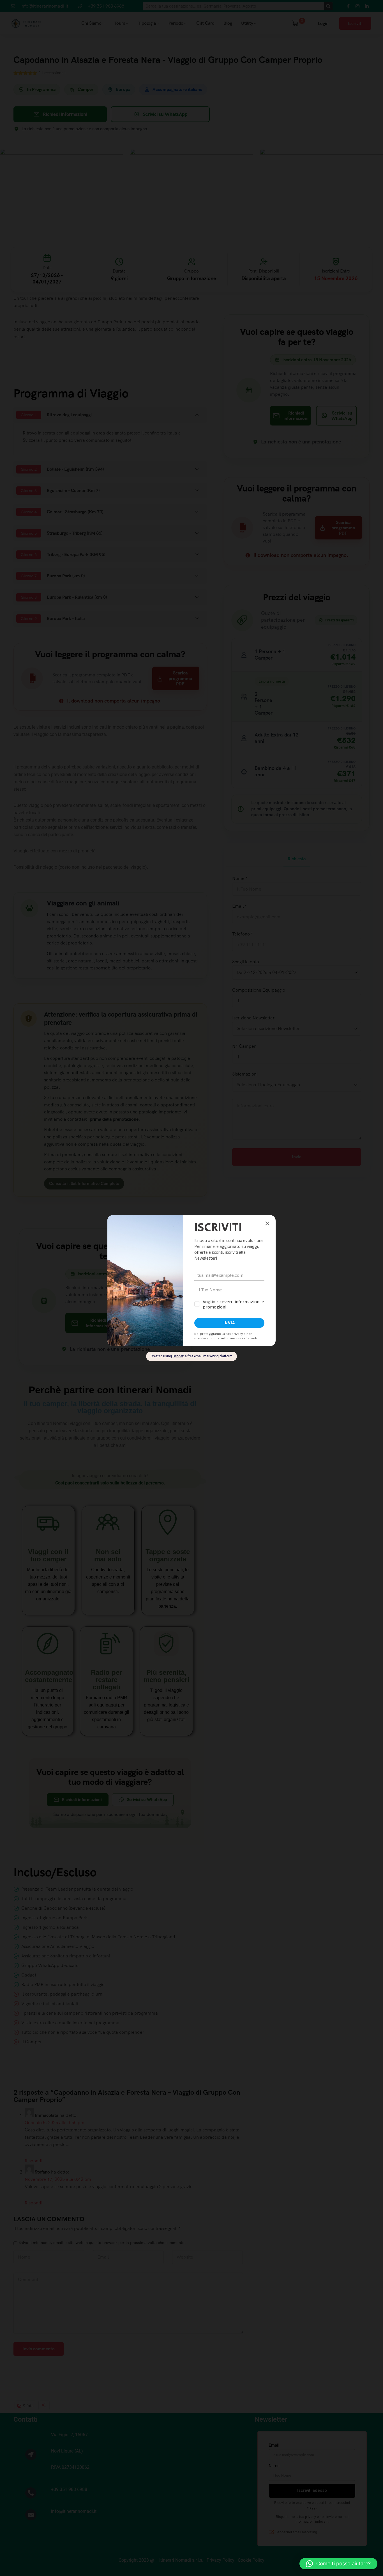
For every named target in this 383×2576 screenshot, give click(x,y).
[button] (338, 2564)
